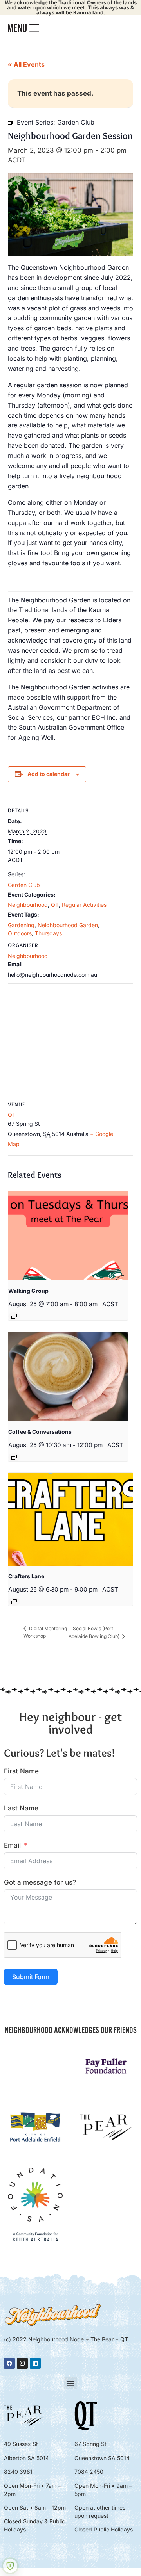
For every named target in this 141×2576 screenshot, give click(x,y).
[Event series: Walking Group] (14, 1316)
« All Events (26, 64)
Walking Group (28, 1291)
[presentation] (68, 1236)
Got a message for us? (40, 1882)
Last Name (21, 1808)
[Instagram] (22, 2363)
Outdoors (20, 933)
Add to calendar (49, 774)
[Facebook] (9, 2363)
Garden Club (24, 885)
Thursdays (48, 933)
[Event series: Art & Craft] (14, 1602)
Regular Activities (84, 905)
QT (55, 905)
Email (12, 1845)
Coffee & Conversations (40, 1432)
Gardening (21, 925)
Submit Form (31, 1977)
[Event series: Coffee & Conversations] (14, 1457)
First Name (21, 1771)
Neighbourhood (28, 905)
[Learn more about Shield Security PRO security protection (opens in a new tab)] (10, 2566)
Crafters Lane (26, 1576)
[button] (71, 2383)
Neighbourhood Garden (68, 925)
